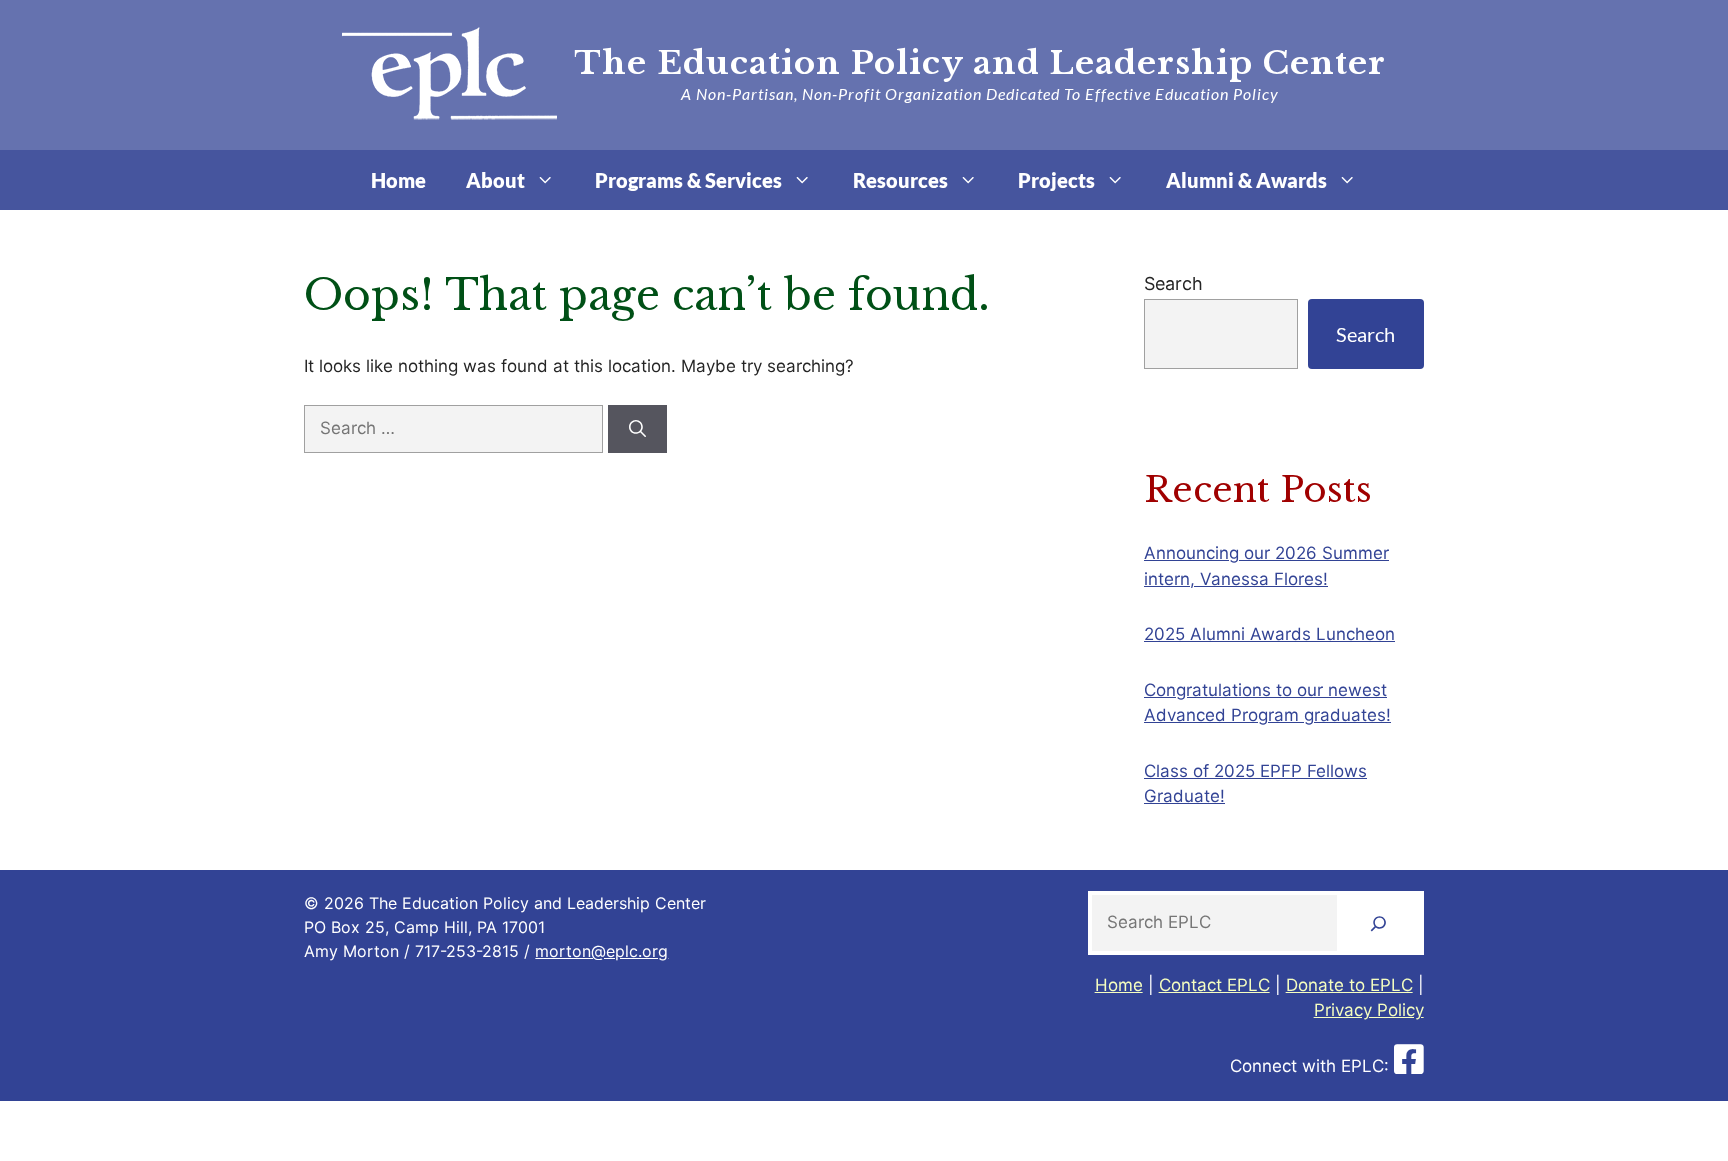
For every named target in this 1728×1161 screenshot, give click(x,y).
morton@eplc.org (601, 951)
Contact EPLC (1214, 985)
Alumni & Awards (1246, 180)
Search (1173, 283)
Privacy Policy (1369, 1010)
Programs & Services (688, 180)
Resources (900, 180)
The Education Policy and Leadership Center (980, 63)
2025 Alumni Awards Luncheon (1269, 634)
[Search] (637, 429)
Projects (1056, 180)
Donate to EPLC (1349, 985)
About (495, 180)
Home (398, 180)
